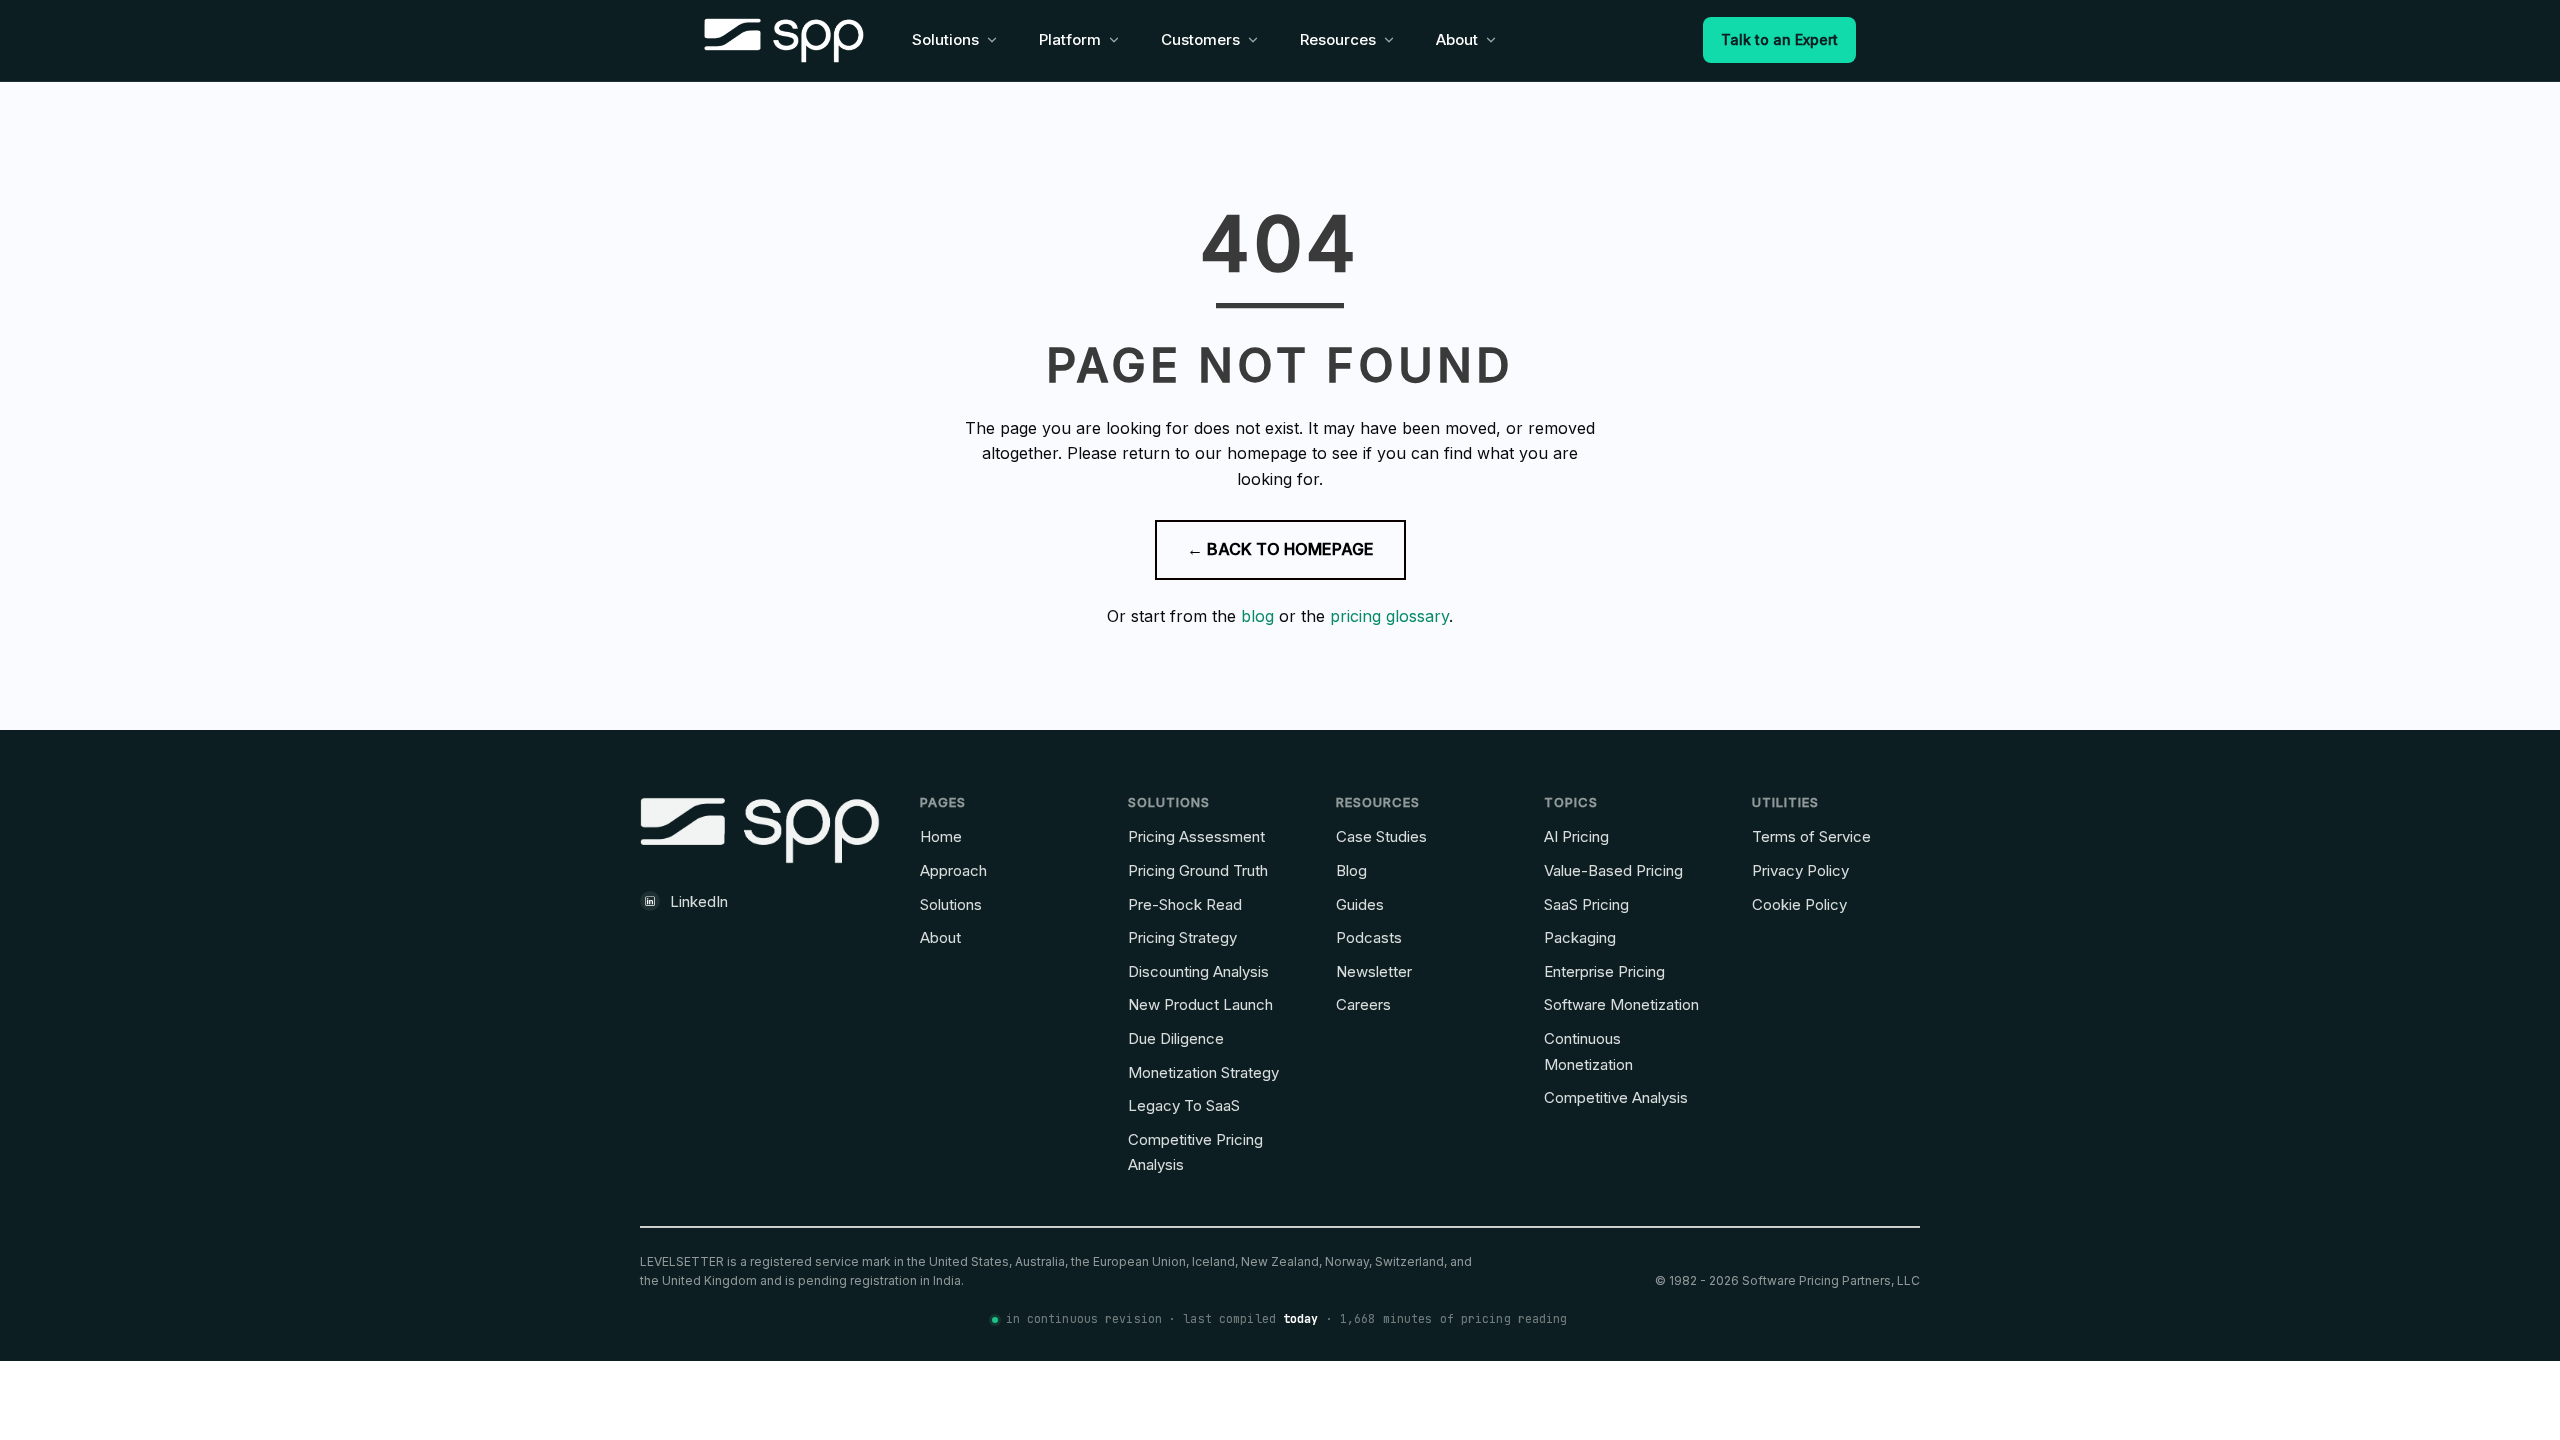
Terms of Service (1811, 836)
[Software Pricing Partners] (784, 40)
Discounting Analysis (1198, 971)
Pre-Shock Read (1185, 904)
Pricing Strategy (1182, 937)
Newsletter (1374, 971)
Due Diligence (1176, 1038)
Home (941, 836)
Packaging (1580, 937)
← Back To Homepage (1280, 549)
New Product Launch (1200, 1004)
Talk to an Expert (1779, 39)
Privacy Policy (1800, 870)
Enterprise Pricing (1604, 971)
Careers (1363, 1004)
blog (1257, 616)
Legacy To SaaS (1184, 1105)
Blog (1351, 870)
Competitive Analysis (1616, 1097)
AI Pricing (1576, 836)
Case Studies (1381, 836)
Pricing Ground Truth (1198, 870)
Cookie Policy (1799, 904)
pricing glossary (1389, 616)
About (940, 937)
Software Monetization (1621, 1004)
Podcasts (1369, 937)
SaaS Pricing (1586, 904)
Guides (1360, 904)
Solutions (951, 904)
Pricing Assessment (1196, 836)
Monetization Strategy (1203, 1072)
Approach (953, 870)
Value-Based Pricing (1613, 870)
